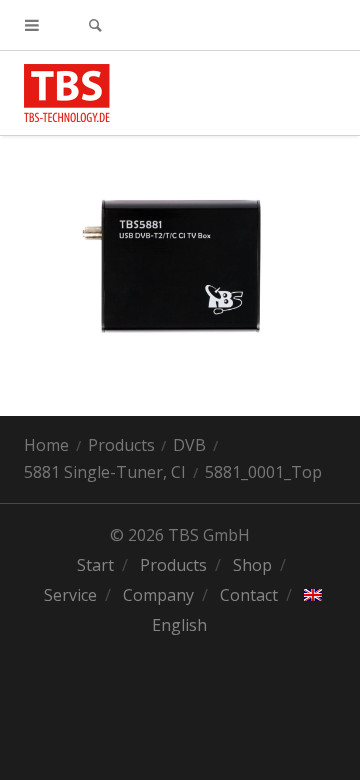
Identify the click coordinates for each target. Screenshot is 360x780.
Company (158, 595)
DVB (189, 445)
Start (95, 565)
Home (46, 445)
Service (70, 595)
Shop (252, 565)
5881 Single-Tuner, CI (105, 472)
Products (121, 445)
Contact (249, 595)
